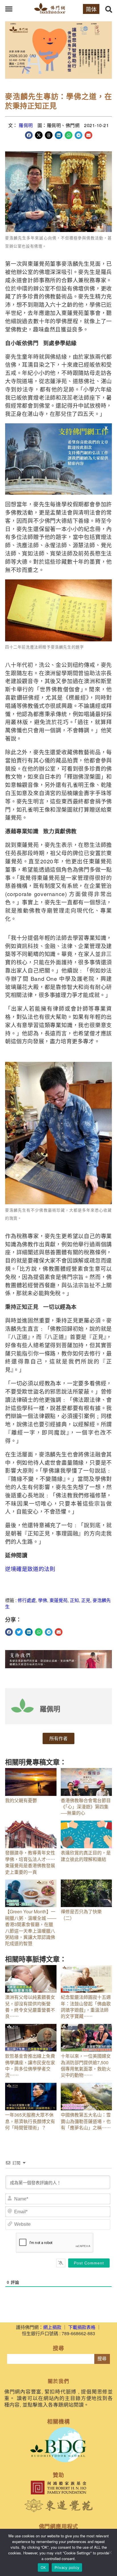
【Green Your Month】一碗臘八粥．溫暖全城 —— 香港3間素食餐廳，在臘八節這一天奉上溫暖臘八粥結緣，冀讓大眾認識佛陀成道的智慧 (31, 1927)
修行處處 (27, 1600)
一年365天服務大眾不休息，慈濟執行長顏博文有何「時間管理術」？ (30, 2121)
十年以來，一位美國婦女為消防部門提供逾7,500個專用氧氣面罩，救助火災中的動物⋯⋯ (86, 2065)
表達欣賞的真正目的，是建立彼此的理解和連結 (86, 1856)
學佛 (43, 1600)
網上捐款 (52, 2327)
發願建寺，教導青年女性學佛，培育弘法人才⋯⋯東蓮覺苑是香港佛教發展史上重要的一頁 (30, 1862)
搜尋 (102, 2359)
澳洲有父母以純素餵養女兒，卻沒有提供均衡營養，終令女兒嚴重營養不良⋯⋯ (30, 2007)
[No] (110, 2552)
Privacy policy (67, 2567)
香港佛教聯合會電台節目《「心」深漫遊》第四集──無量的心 (86, 1807)
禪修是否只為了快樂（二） (81, 1915)
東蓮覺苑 (58, 1600)
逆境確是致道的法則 (30, 1569)
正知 (74, 1600)
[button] (9, 9)
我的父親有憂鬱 (21, 1800)
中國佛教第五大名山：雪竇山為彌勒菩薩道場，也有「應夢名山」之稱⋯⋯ (86, 2121)
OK (43, 2567)
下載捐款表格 (82, 2327)
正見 (86, 1600)
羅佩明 (26, 125)
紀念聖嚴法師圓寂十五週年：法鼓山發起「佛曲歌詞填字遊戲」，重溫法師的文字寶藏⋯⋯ (86, 2007)
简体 (91, 9)
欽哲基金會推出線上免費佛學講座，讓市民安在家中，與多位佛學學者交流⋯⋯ (30, 2065)
